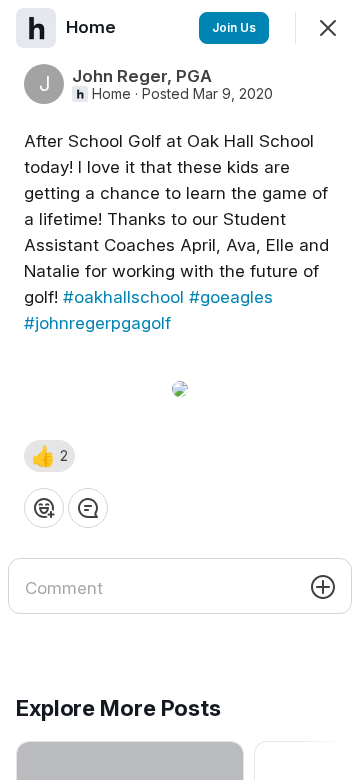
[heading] (93, 27)
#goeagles (231, 297)
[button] (49, 456)
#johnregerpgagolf (97, 323)
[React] (44, 508)
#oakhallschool (123, 297)
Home (111, 94)
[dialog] (180, 390)
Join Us (234, 27)
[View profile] (36, 28)
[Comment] (88, 508)
